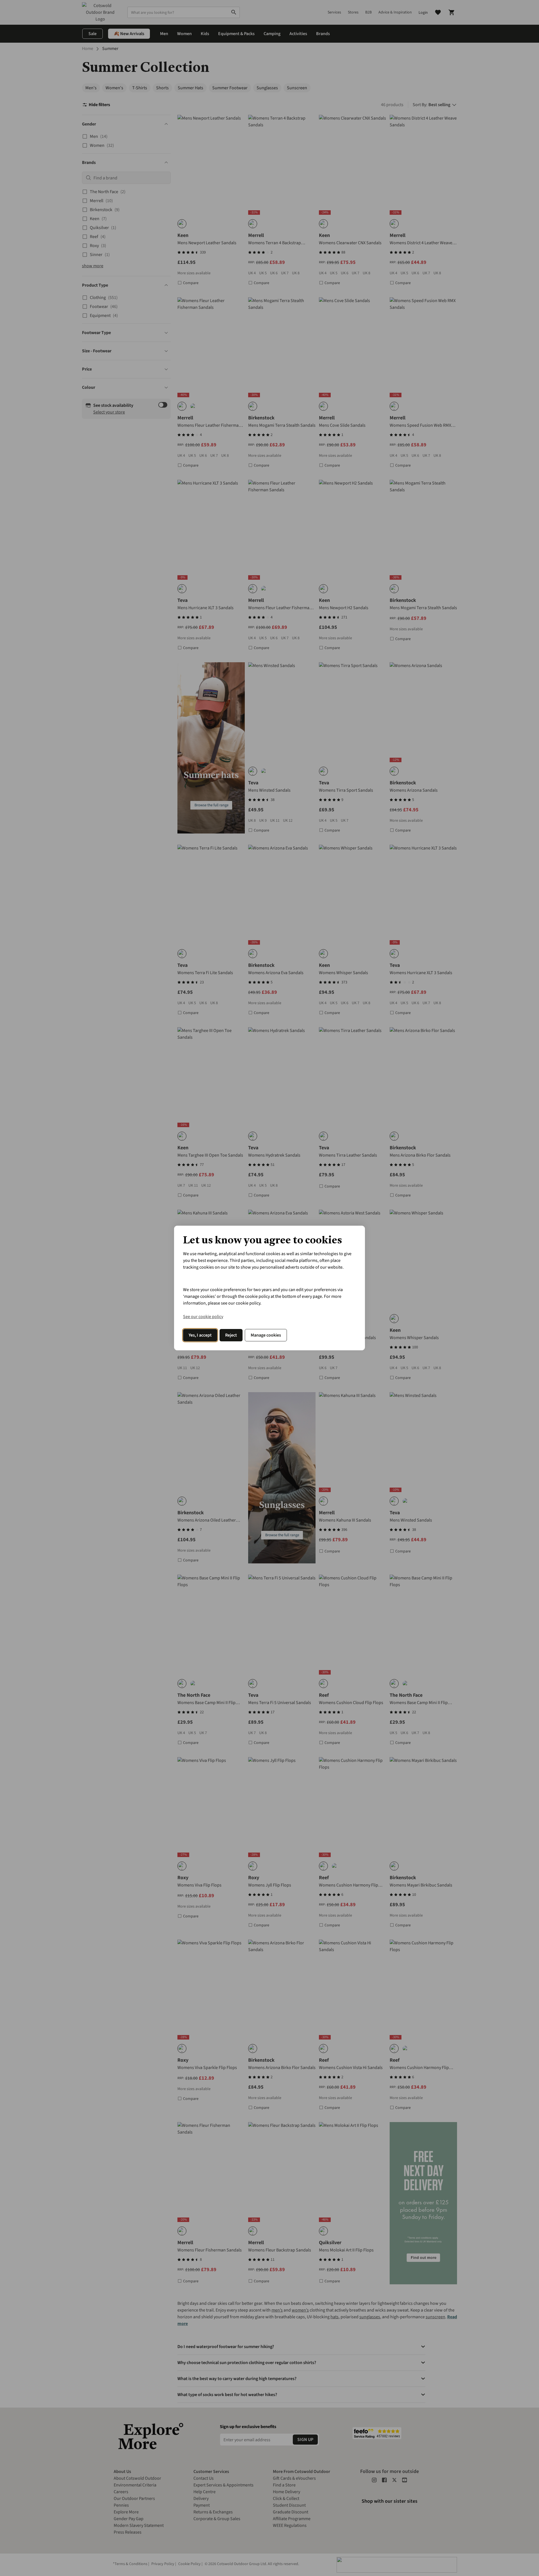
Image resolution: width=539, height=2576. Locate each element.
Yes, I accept (200, 1335)
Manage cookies (266, 1335)
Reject (231, 1335)
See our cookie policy (203, 1317)
